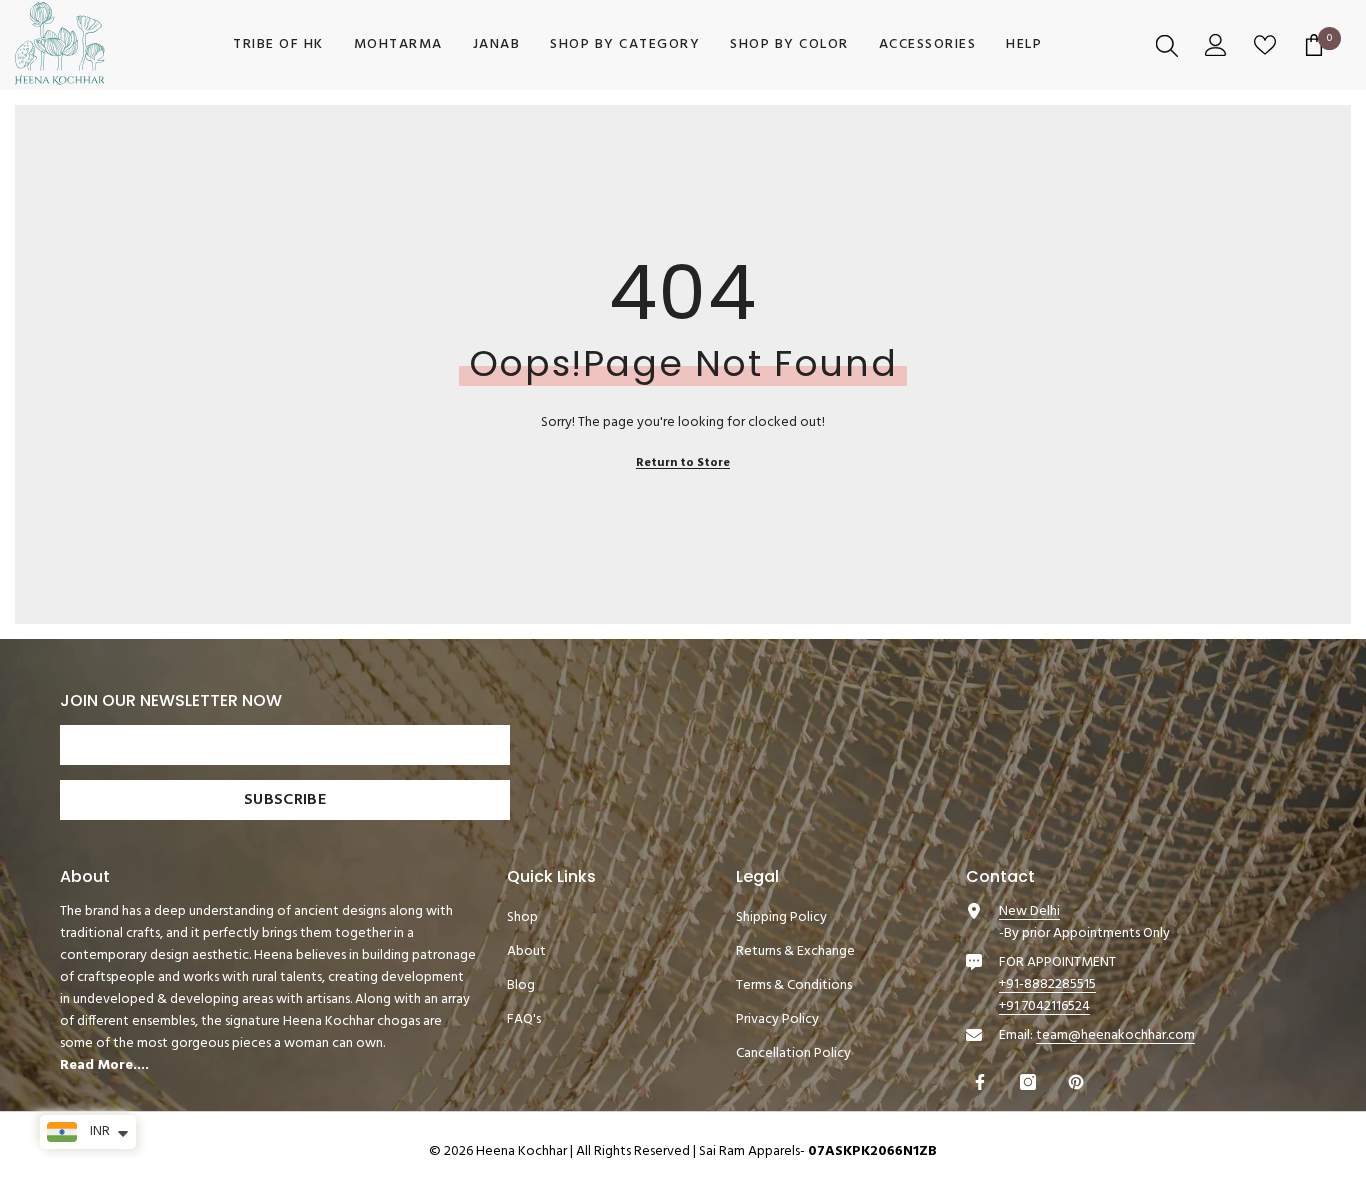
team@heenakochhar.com (1115, 1035)
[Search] (1169, 45)
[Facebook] (982, 1082)
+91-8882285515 (1047, 984)
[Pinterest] (1078, 1082)
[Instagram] (1030, 1082)
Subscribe (285, 800)
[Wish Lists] (1267, 45)
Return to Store (683, 463)
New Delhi (1029, 911)
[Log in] (1218, 45)
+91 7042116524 (1044, 1006)
